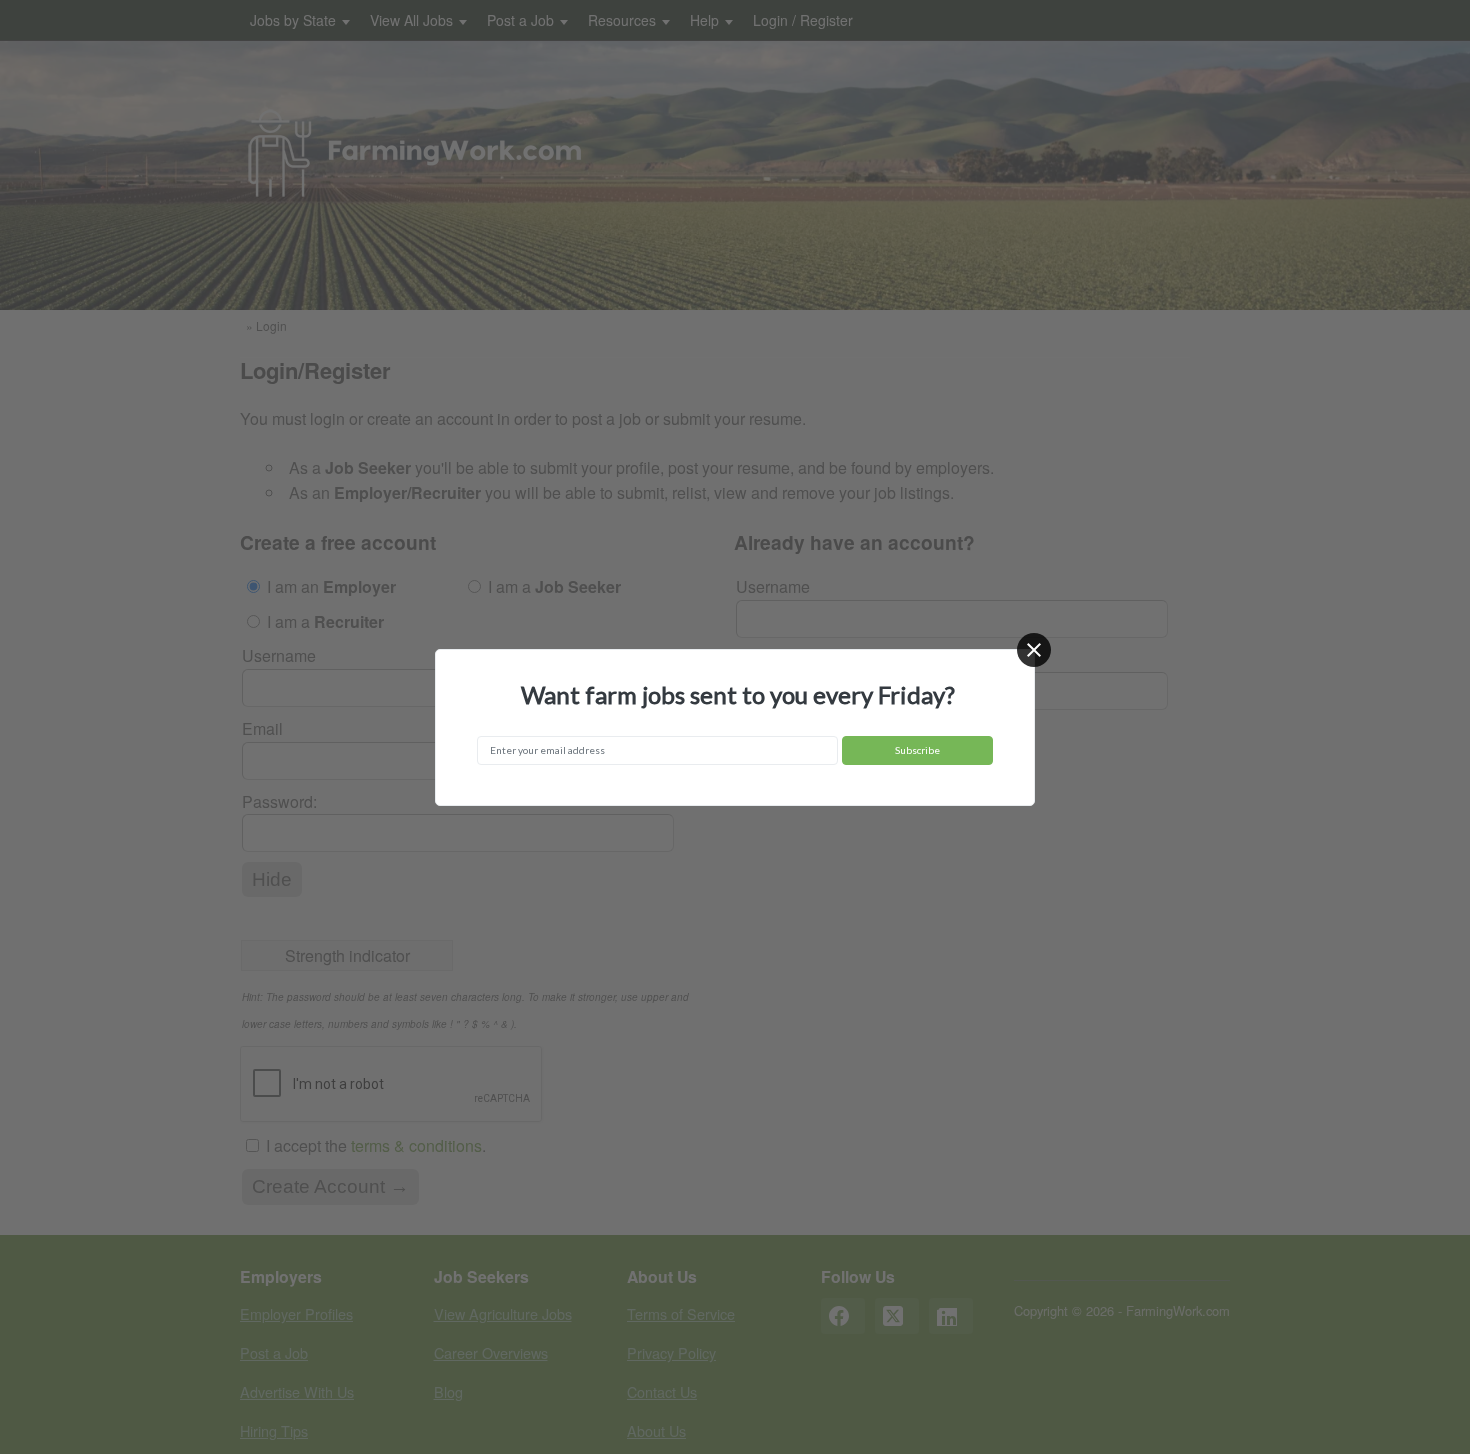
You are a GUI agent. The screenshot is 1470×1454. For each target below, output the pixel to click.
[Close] (1034, 650)
